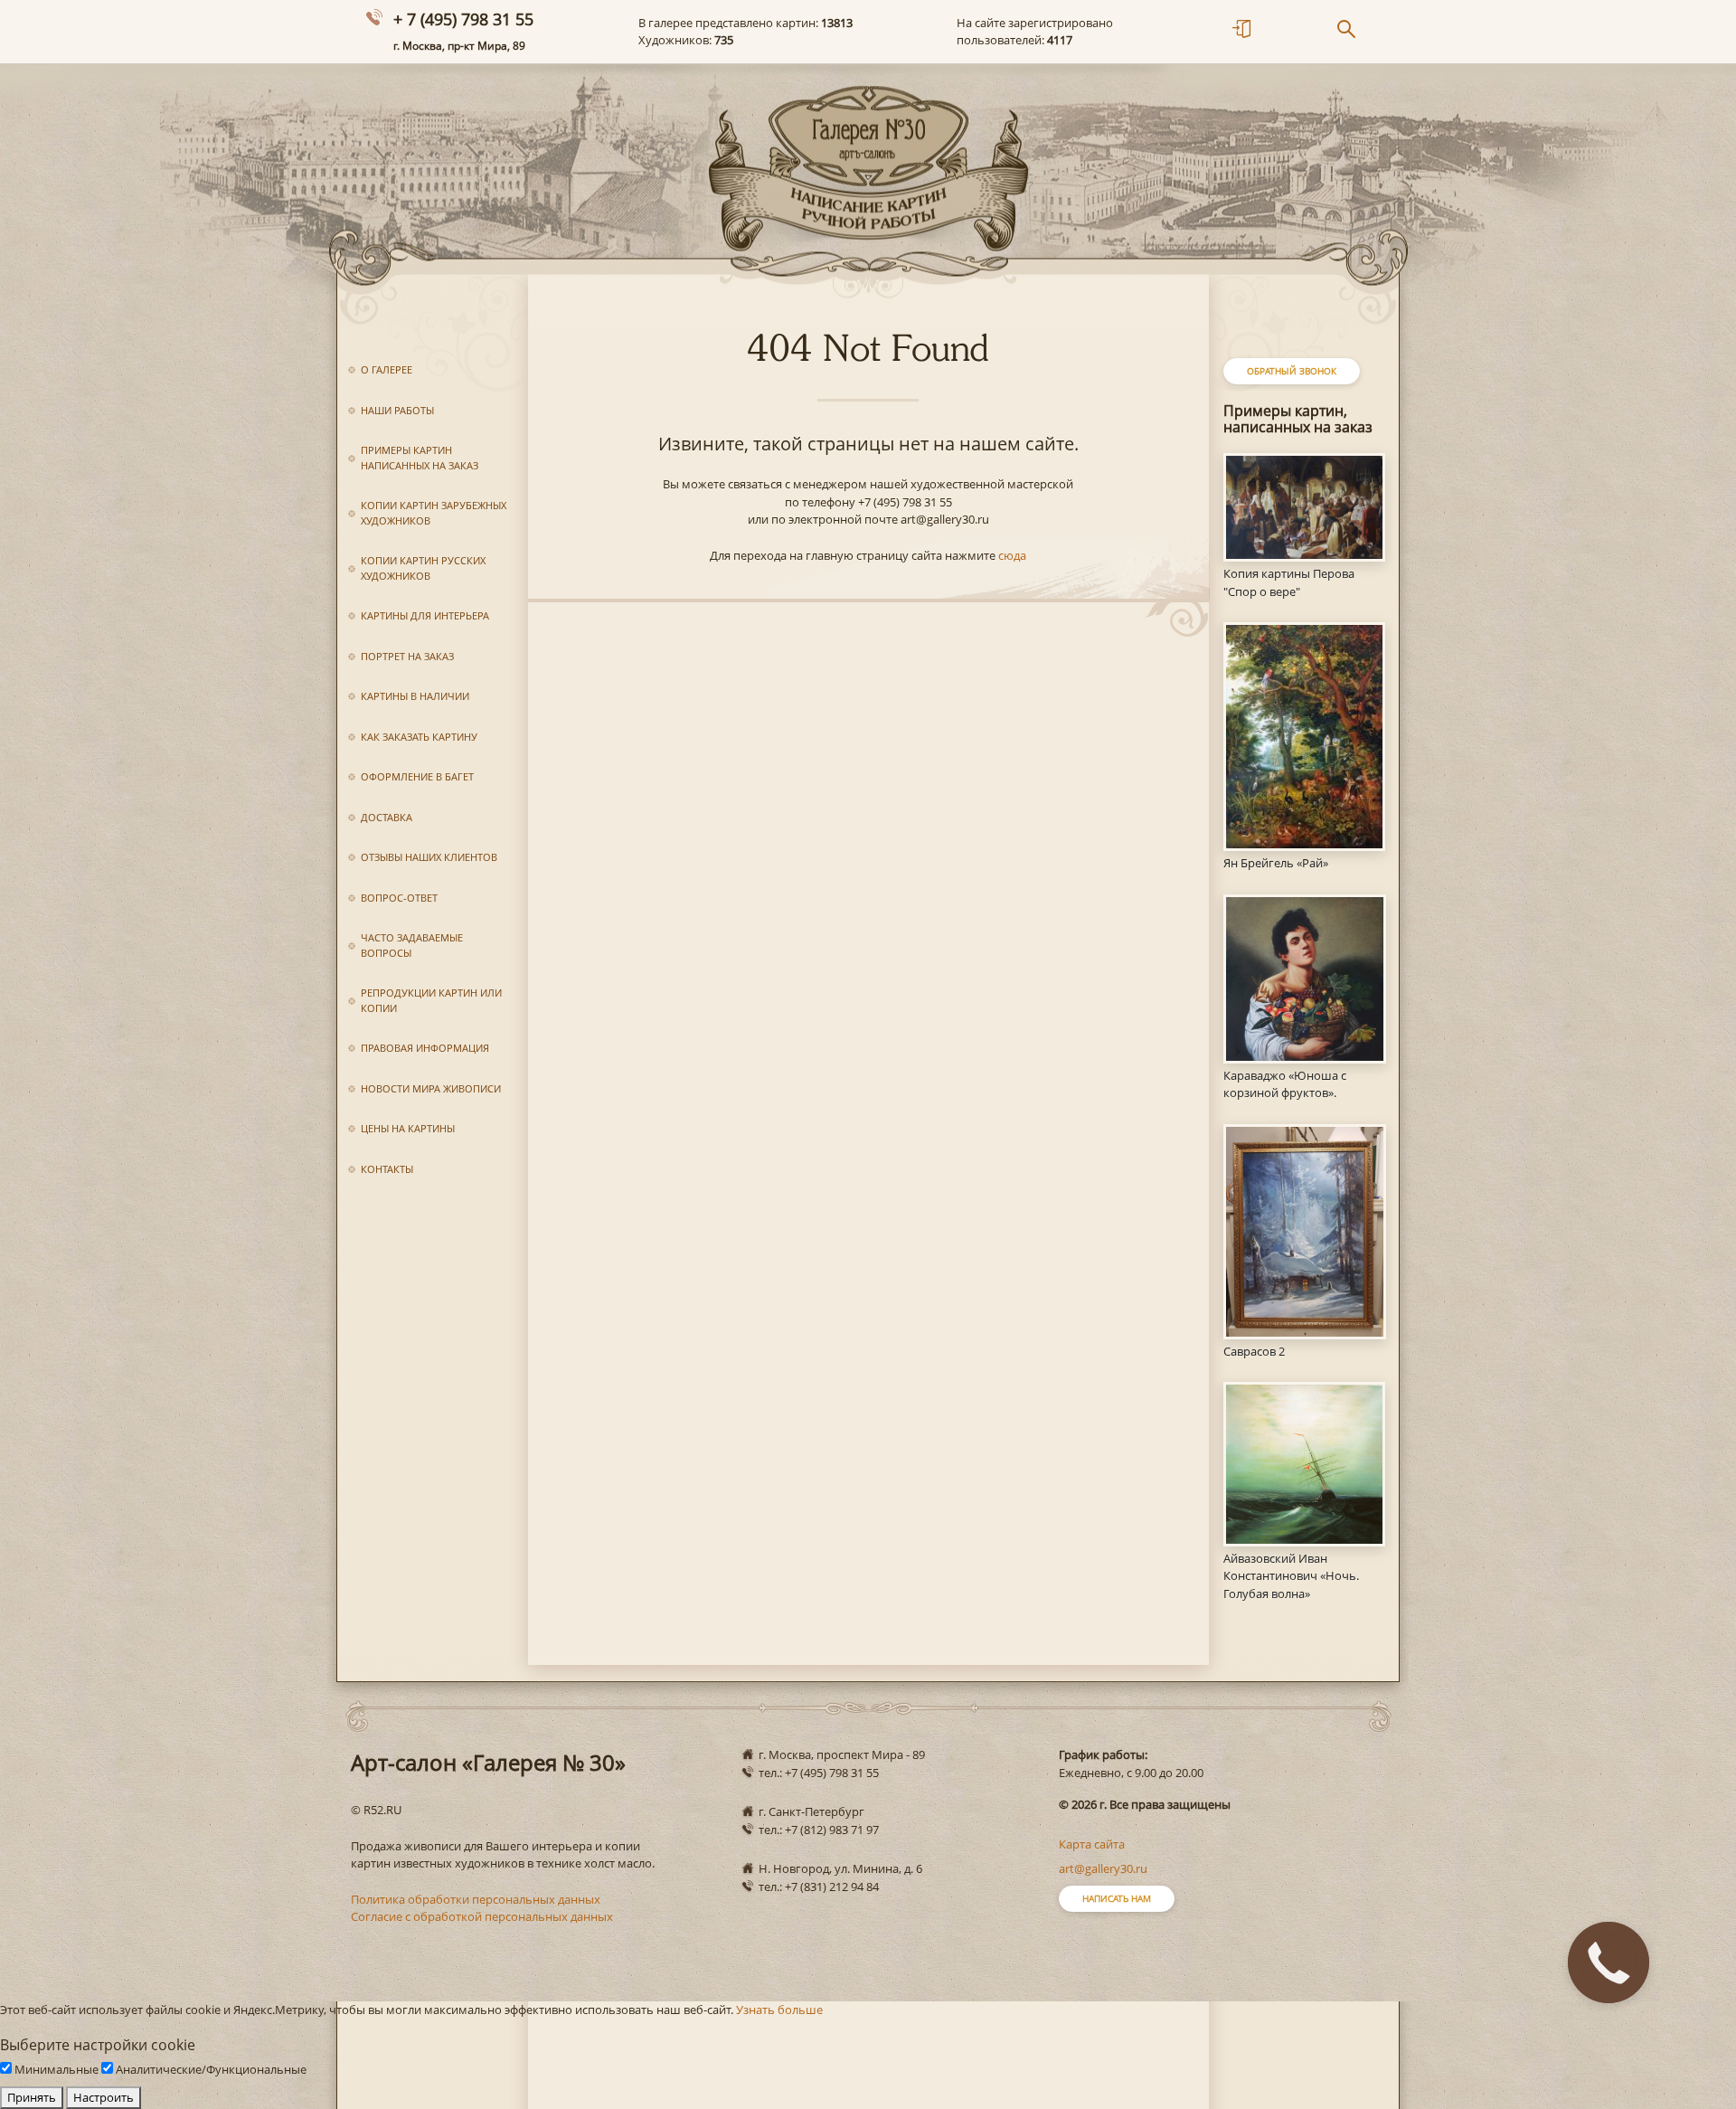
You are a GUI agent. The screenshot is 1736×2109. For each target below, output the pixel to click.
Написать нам (1117, 1898)
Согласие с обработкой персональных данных (482, 1916)
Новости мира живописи (431, 1088)
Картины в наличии (415, 696)
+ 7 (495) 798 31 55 (463, 19)
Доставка (387, 817)
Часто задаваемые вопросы (412, 945)
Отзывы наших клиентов (429, 857)
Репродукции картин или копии (431, 1000)
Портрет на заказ (407, 656)
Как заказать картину (419, 737)
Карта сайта (1092, 1844)
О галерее (387, 369)
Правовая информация (425, 1048)
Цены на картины (408, 1128)
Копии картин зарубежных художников (434, 513)
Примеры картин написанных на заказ (420, 458)
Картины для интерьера (425, 615)
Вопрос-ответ (399, 898)
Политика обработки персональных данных (476, 1899)
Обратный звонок (1292, 371)
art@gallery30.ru (1103, 1868)
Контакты (387, 1169)
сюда (1012, 555)
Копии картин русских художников (423, 568)
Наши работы (397, 410)
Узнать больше (779, 2010)
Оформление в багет (417, 776)
